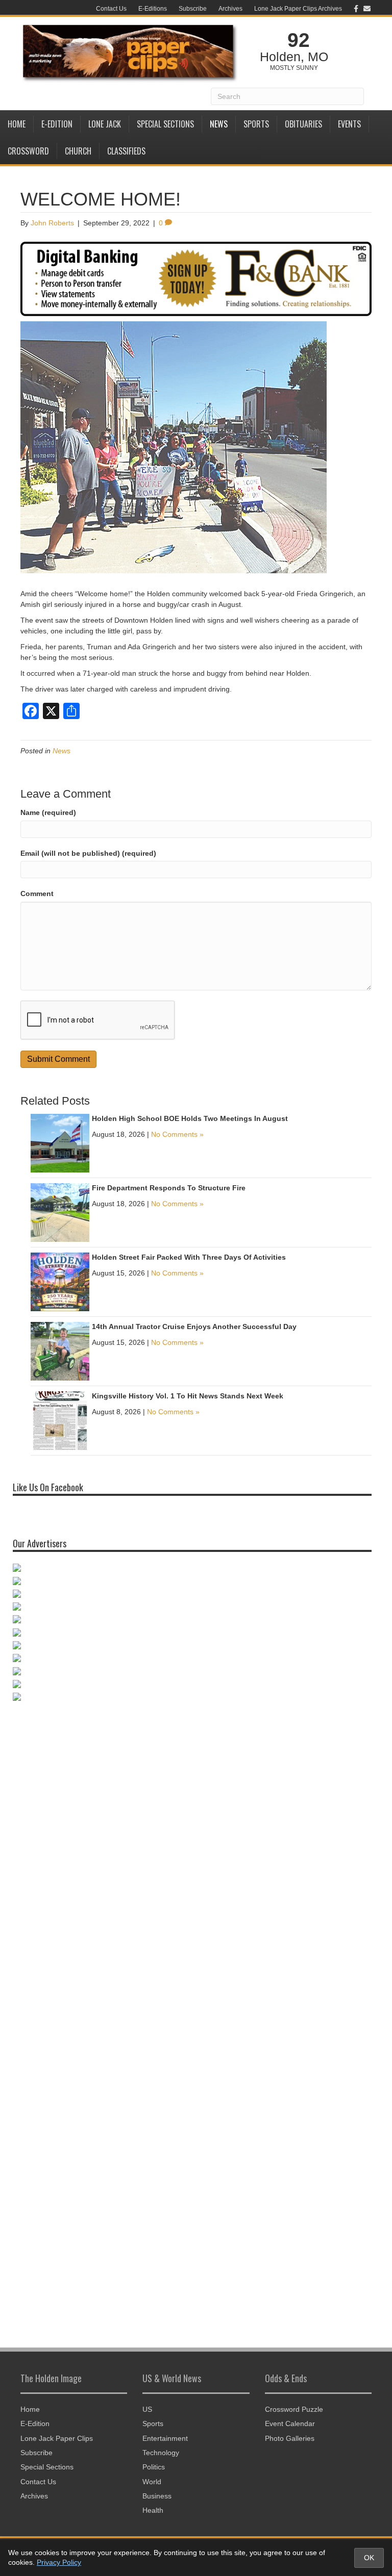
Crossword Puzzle (294, 2409)
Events (349, 124)
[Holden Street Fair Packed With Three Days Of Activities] (60, 1282)
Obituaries (303, 124)
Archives (230, 9)
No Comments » (177, 1134)
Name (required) (48, 812)
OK (369, 2558)
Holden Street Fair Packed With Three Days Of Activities (189, 1257)
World (152, 2482)
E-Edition (57, 124)
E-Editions (153, 9)
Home (17, 124)
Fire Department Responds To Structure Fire (169, 1188)
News (219, 124)
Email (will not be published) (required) (88, 853)
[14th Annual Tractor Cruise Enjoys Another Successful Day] (60, 1351)
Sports (256, 124)
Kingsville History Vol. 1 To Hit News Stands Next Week (188, 1396)
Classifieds (126, 151)
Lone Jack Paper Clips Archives (298, 9)
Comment (37, 894)
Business (157, 2496)
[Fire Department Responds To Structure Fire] (60, 1212)
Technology (161, 2453)
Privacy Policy (59, 2562)
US (147, 2409)
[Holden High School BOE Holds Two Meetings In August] (60, 1143)
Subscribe (193, 9)
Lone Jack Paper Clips (57, 2438)
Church (78, 151)
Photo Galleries (290, 2438)
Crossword (28, 151)
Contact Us (111, 9)
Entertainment (165, 2438)
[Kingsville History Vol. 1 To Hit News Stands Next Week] (60, 1420)
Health (153, 2510)
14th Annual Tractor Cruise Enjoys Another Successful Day (194, 1327)
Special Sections (165, 124)
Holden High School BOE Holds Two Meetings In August (190, 1118)
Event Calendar (290, 2424)
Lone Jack (105, 124)
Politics (154, 2467)
